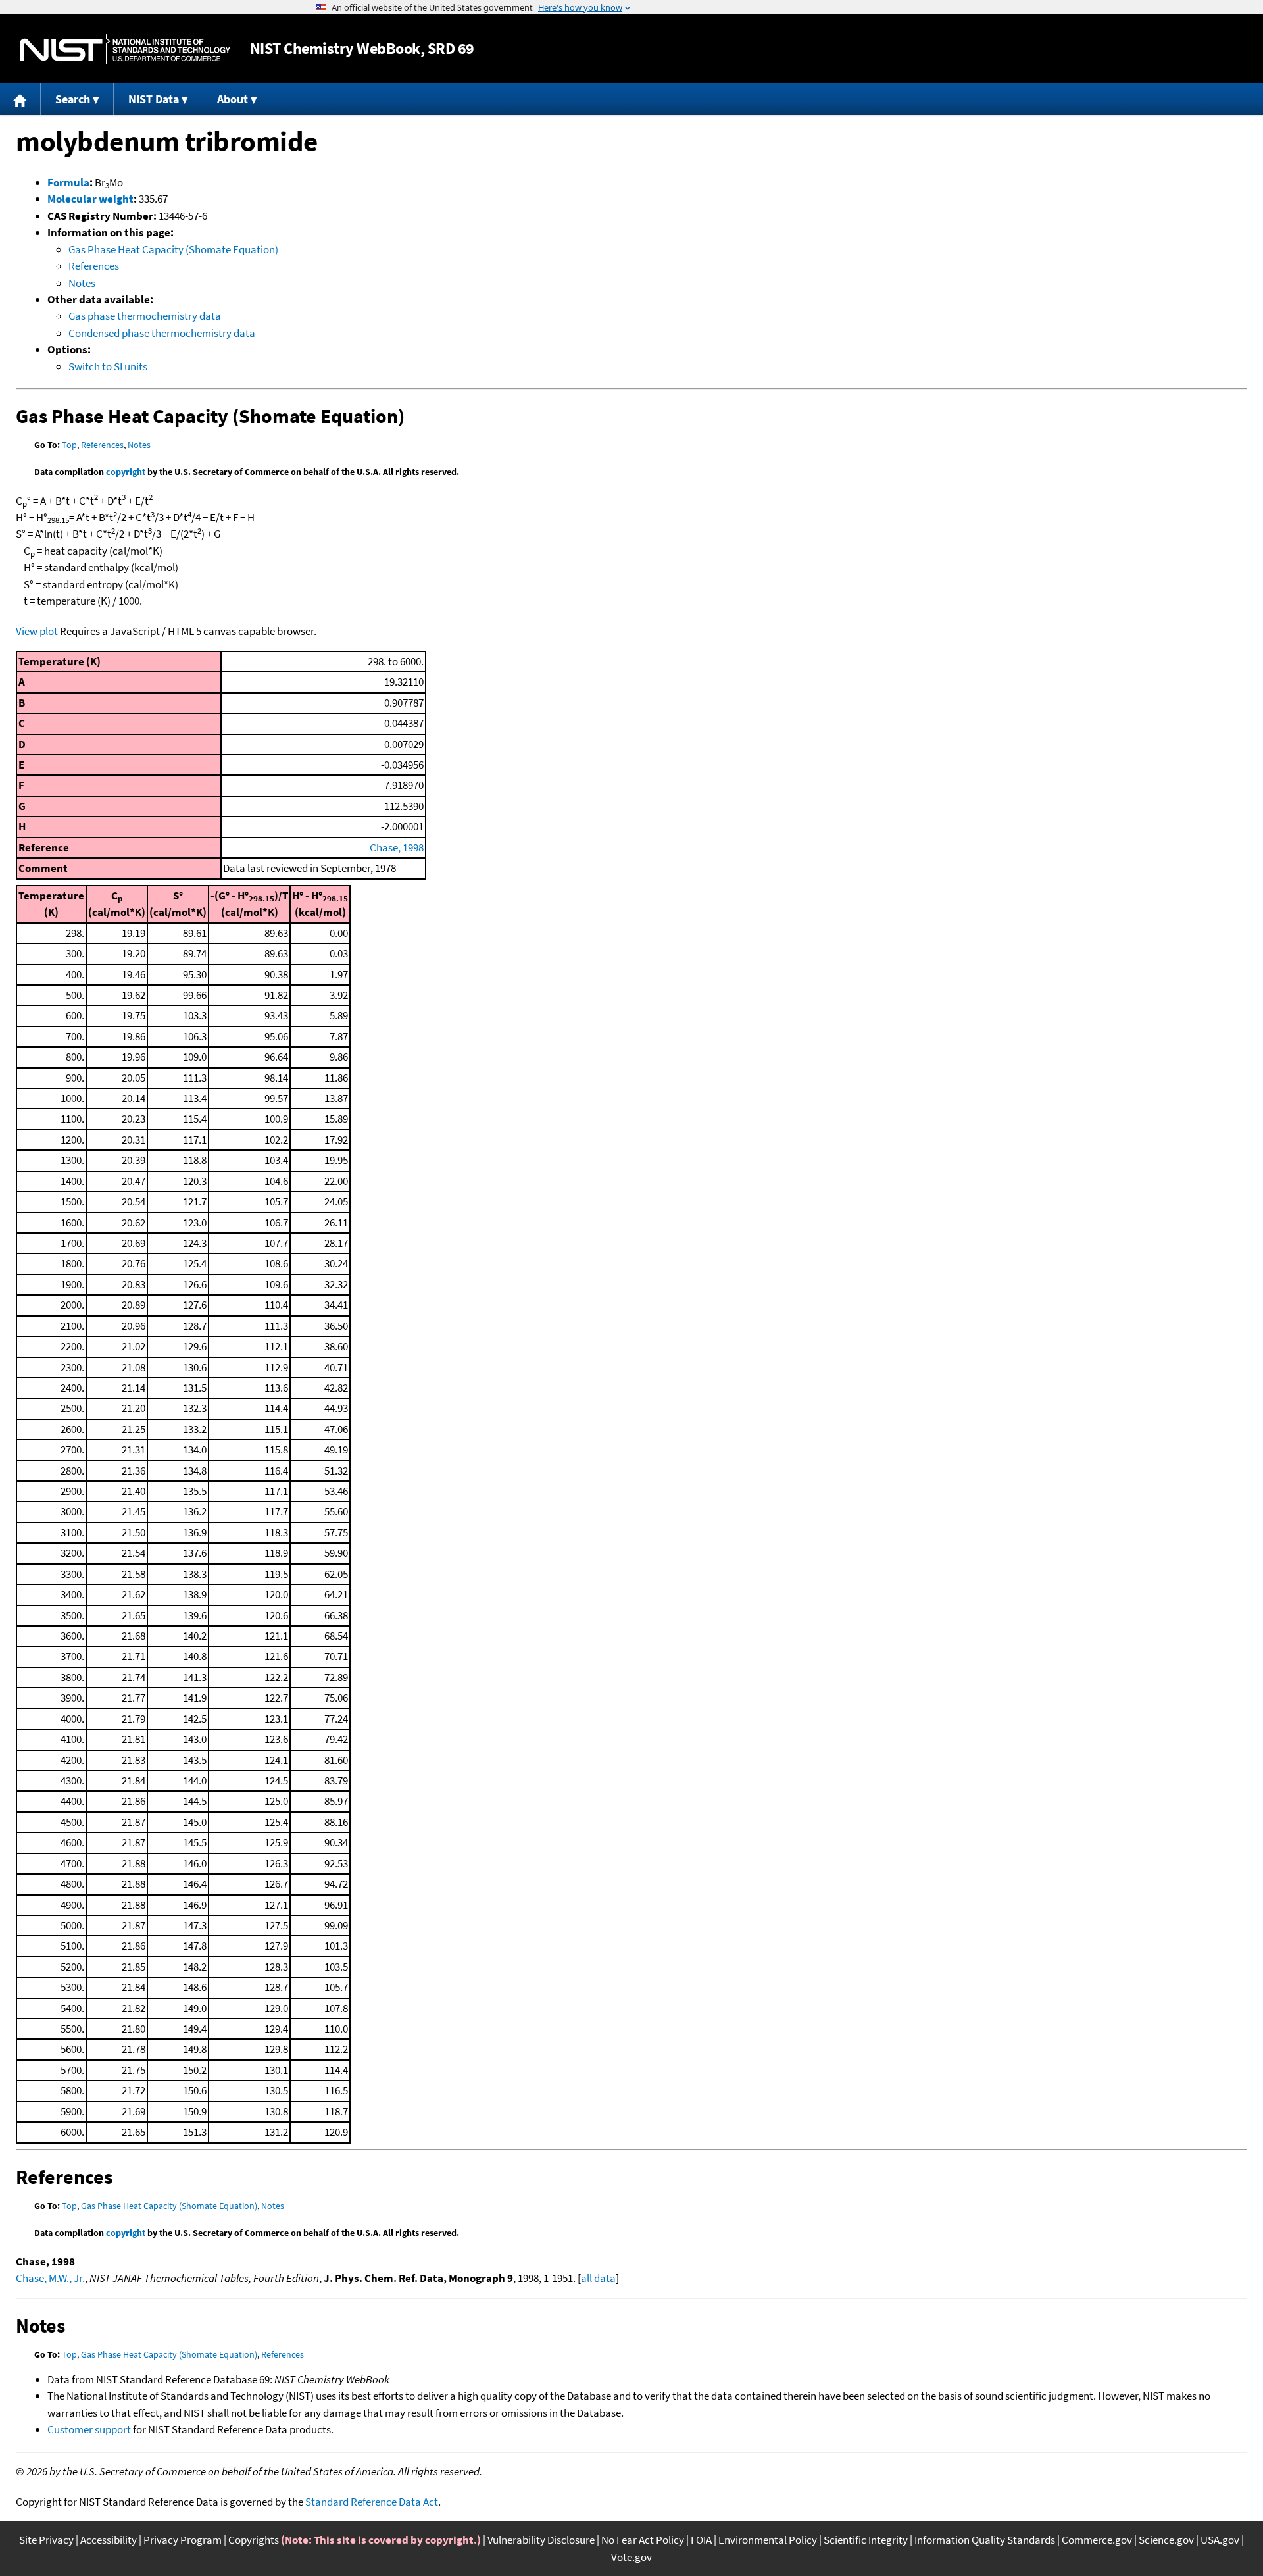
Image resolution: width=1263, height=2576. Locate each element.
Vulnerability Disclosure (541, 2540)
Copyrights (254, 2540)
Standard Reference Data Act (372, 2502)
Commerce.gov (1097, 2540)
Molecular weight (90, 199)
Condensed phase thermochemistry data (162, 333)
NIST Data (154, 99)
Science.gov (1166, 2540)
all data (598, 2278)
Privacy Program (183, 2540)
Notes (82, 283)
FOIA (701, 2540)
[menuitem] (20, 99)
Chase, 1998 (397, 847)
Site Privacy (46, 2540)
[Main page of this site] (20, 99)
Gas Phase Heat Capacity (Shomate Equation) (173, 249)
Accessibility (109, 2540)
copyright (126, 472)
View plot (37, 631)
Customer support (89, 2429)
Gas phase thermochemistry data (145, 316)
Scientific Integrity (866, 2540)
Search (73, 99)
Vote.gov (631, 2557)
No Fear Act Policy (643, 2540)
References (94, 266)
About (233, 99)
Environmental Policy (768, 2540)
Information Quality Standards (985, 2540)
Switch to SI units (108, 366)
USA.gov (1220, 2540)
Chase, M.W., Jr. (50, 2278)
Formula (68, 182)
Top (69, 445)
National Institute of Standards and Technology (125, 49)
